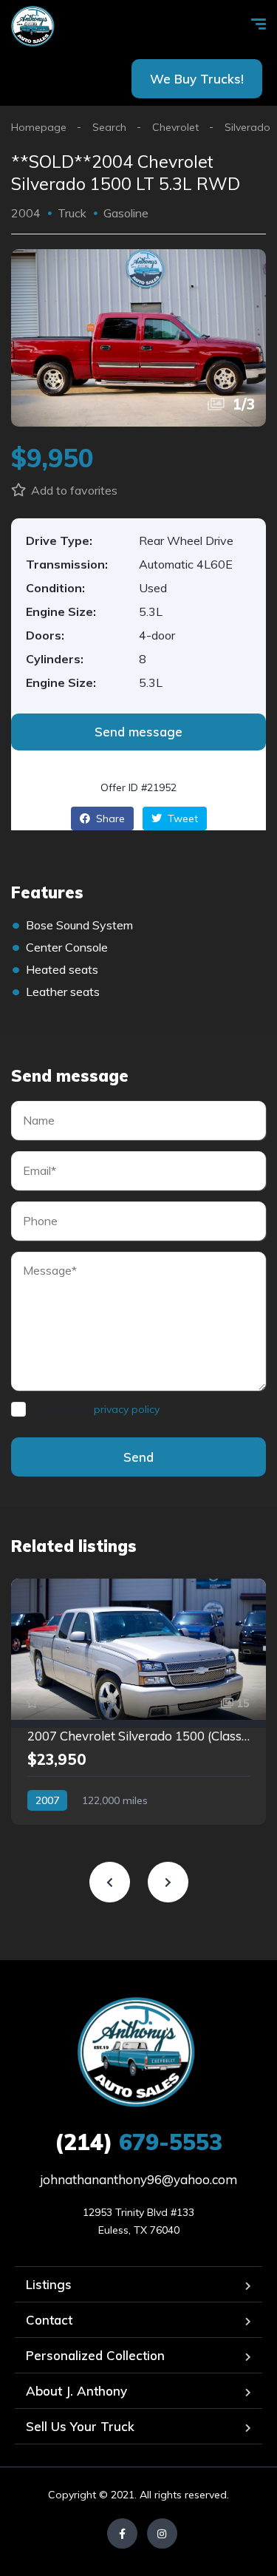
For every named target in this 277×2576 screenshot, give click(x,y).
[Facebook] (122, 2533)
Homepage (39, 127)
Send (138, 1457)
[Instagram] (162, 2533)
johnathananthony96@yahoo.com (138, 2179)
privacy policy (127, 1409)
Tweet (181, 818)
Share (109, 818)
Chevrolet (175, 127)
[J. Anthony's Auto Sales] (34, 26)
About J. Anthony (76, 2391)
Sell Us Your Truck (80, 2426)
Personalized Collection (95, 2355)
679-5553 (138, 2142)
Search (109, 127)
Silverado (247, 127)
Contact (49, 2320)
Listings (49, 2284)
